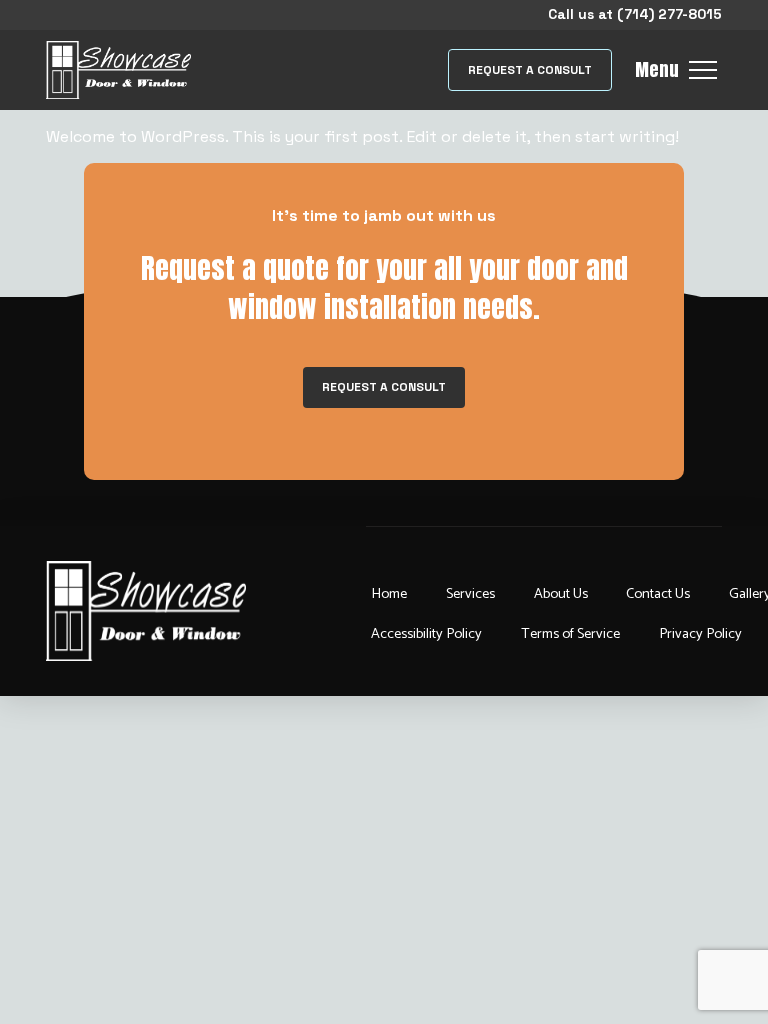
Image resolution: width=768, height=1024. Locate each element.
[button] (529, 70)
